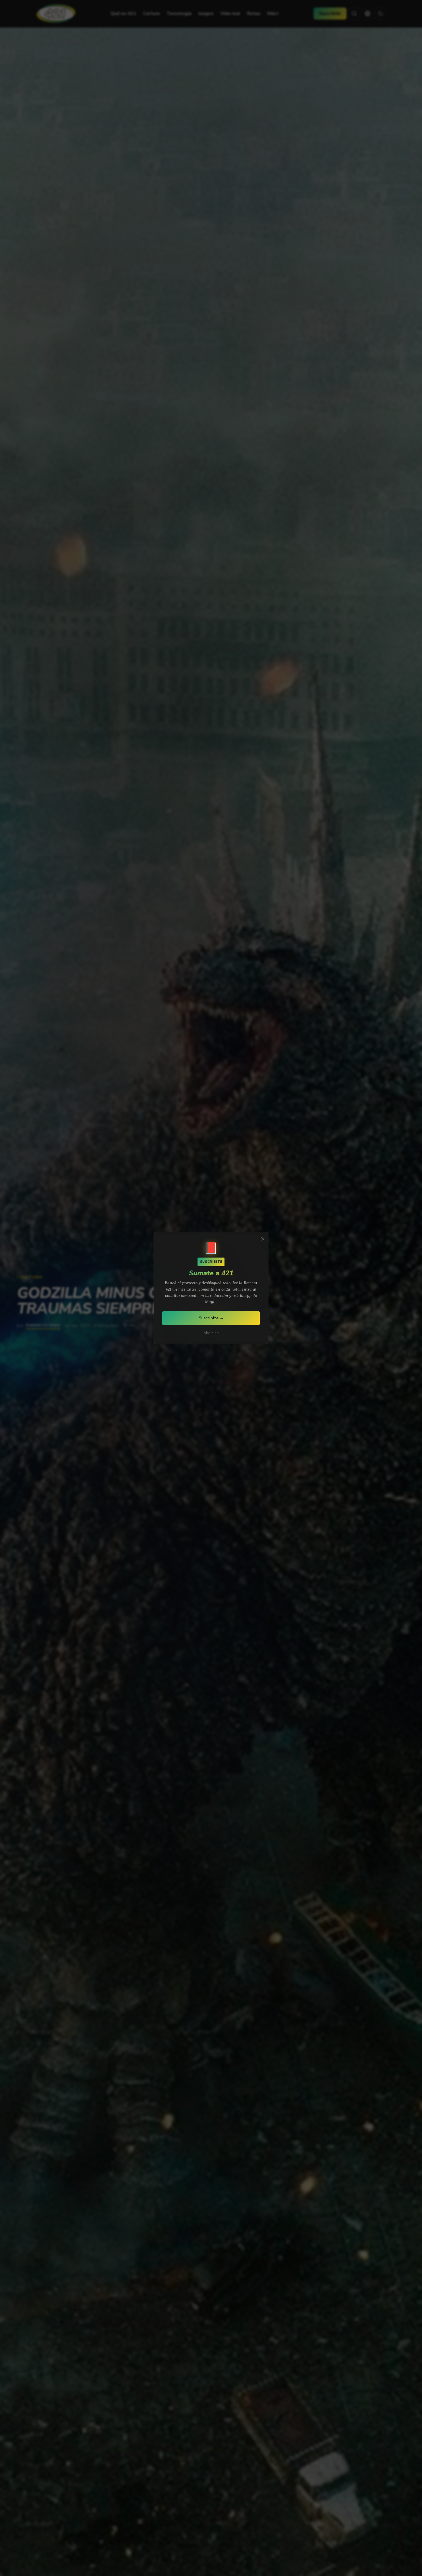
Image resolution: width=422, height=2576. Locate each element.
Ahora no (211, 1333)
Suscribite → (211, 1318)
